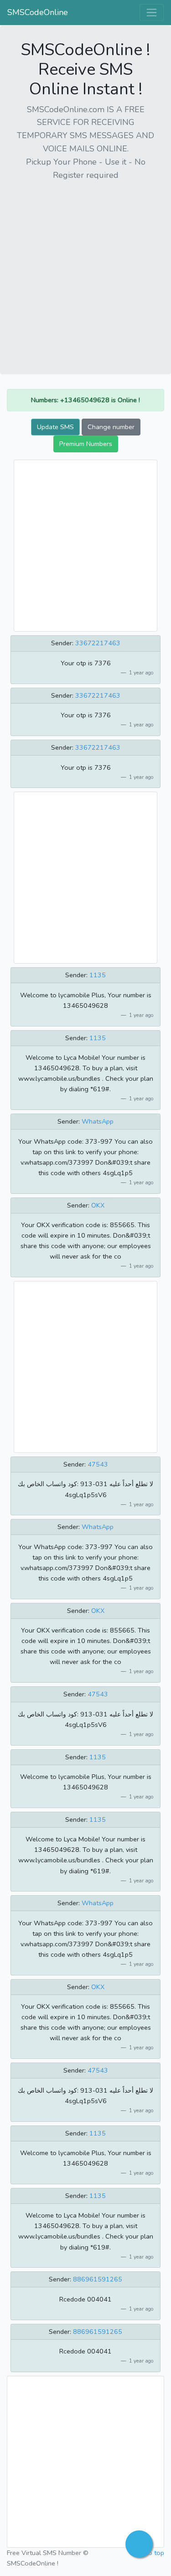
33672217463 (98, 643)
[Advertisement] (85, 274)
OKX (98, 1205)
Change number (111, 427)
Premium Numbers (86, 444)
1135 (98, 975)
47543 (98, 1464)
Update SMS (55, 427)
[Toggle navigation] (152, 13)
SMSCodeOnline (38, 12)
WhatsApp (98, 1121)
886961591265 (98, 2279)
